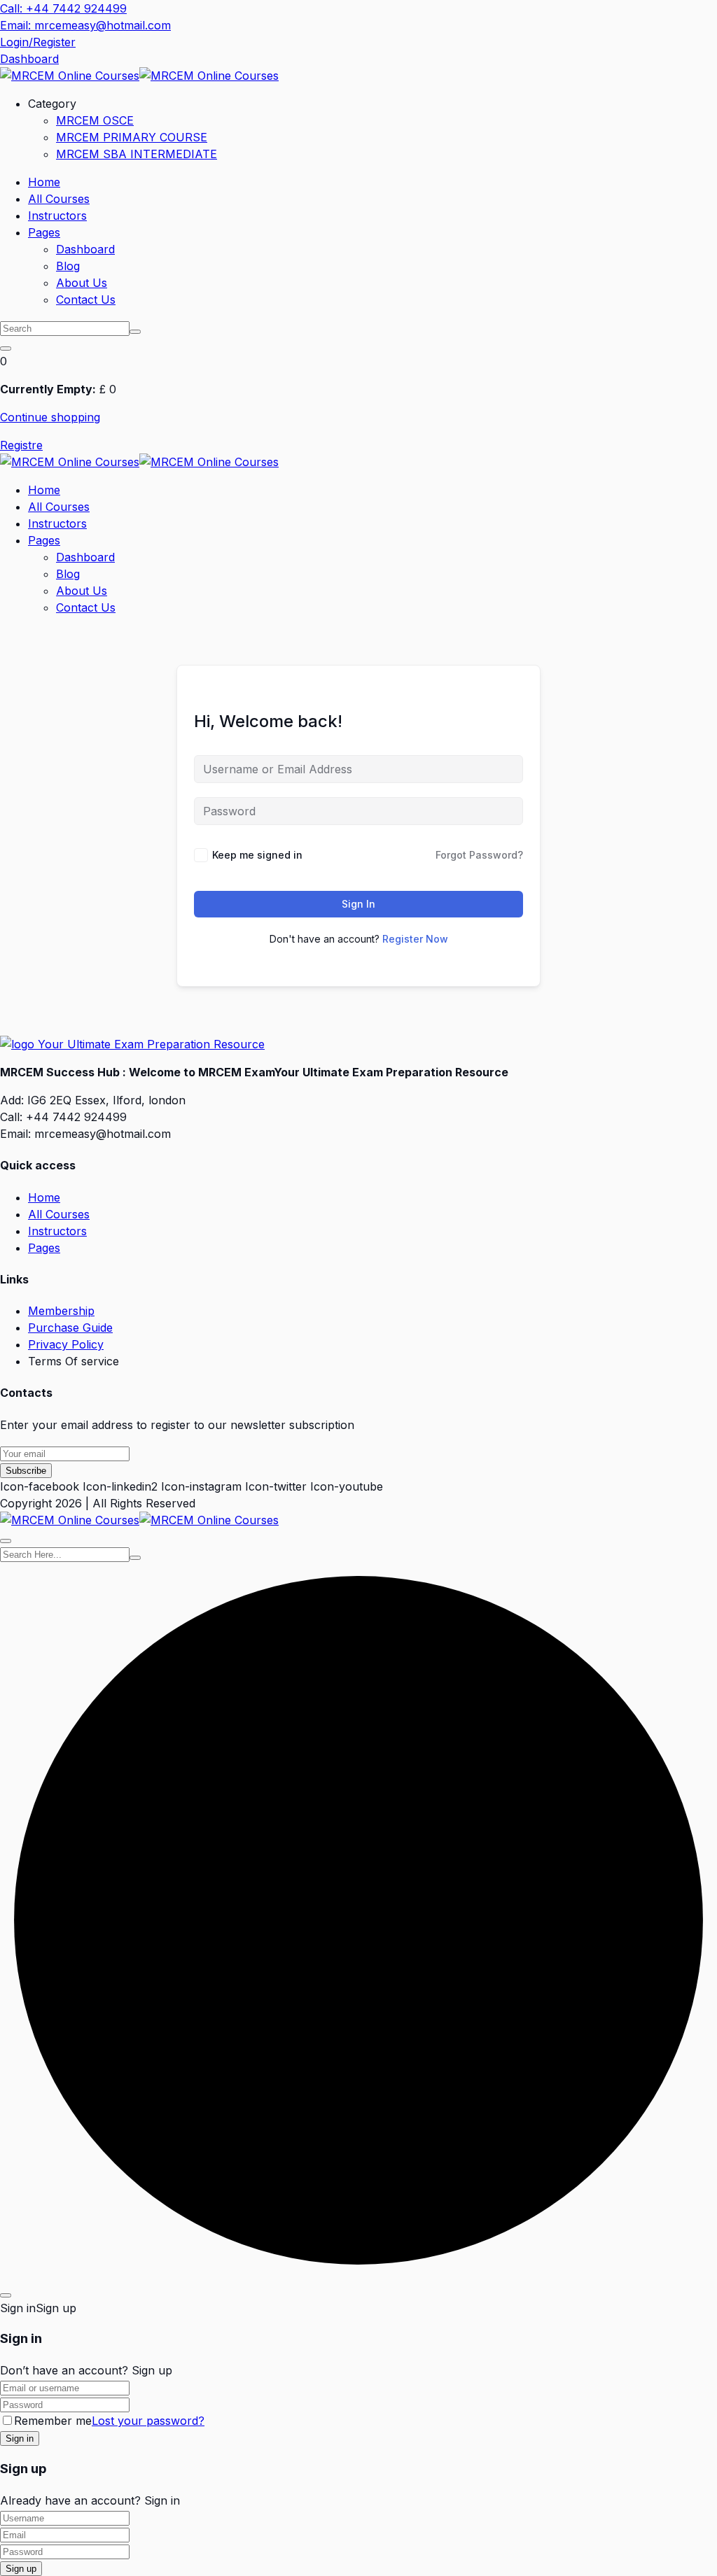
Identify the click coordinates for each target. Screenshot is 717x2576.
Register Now (415, 939)
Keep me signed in (257, 855)
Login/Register (38, 42)
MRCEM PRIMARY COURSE (132, 137)
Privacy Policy (66, 1344)
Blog (68, 266)
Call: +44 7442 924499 (63, 8)
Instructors (57, 216)
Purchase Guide (70, 1328)
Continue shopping (50, 417)
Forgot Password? (479, 855)
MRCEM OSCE (95, 120)
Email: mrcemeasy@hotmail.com (85, 25)
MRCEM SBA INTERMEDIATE (137, 154)
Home (44, 182)
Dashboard (29, 59)
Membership (61, 1311)
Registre (21, 445)
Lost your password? (148, 2421)
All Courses (59, 199)
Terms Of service (74, 1361)
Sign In (358, 904)
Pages (44, 232)
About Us (82, 283)
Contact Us (86, 300)
